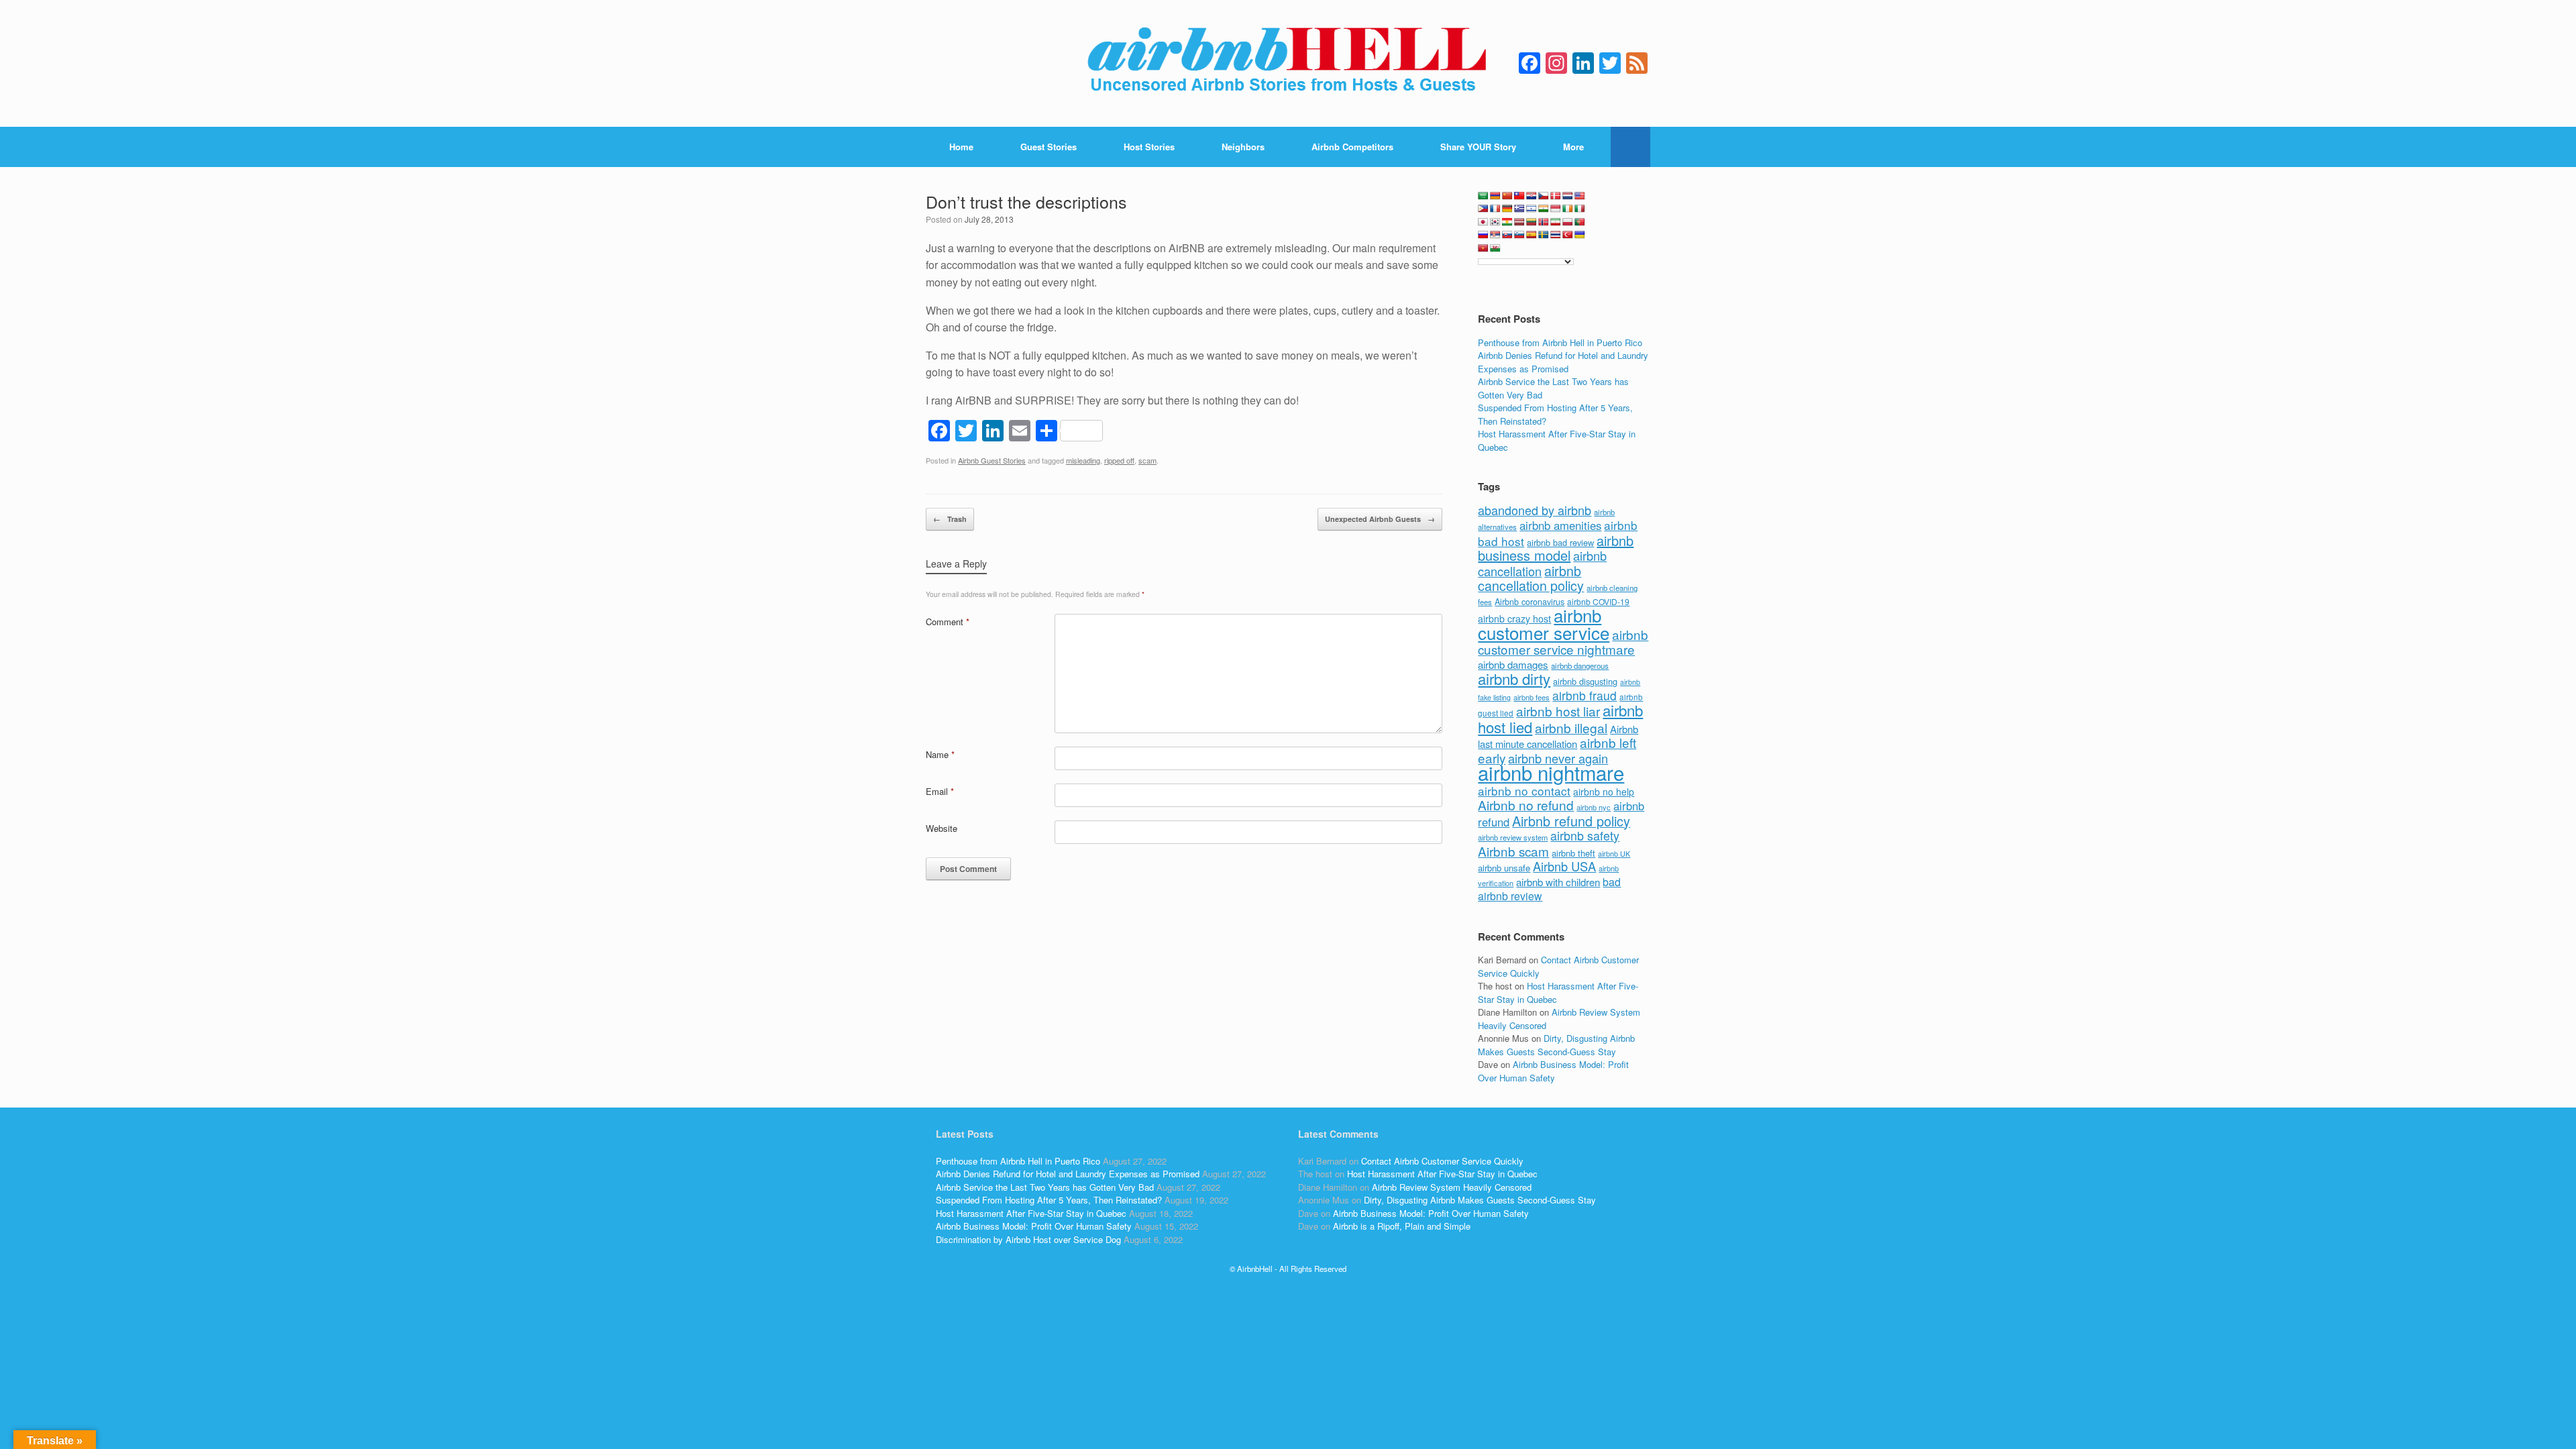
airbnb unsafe (1504, 868)
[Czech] (1544, 196)
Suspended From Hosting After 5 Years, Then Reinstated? (1049, 1200)
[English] (1580, 196)
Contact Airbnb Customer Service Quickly (1442, 1161)
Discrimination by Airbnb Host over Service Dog (1028, 1239)
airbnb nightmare (1551, 772)
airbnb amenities (1560, 525)
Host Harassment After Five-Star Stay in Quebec (1031, 1213)
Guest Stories (1049, 147)
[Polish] (1568, 222)
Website (942, 828)
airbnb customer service (1544, 624)
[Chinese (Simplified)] (1507, 196)
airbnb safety (1585, 835)
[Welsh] (1495, 248)
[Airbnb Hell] (1288, 63)
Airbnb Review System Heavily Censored (1452, 1187)
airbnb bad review (1560, 542)
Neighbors (1243, 147)
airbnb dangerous (1580, 665)
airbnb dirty (1514, 678)
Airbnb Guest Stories (992, 460)
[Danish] (1556, 196)
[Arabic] (1483, 196)
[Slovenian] (1519, 235)
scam (1147, 460)
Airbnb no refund (1526, 805)
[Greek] (1519, 209)
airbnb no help (1604, 792)
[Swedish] (1544, 235)
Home (961, 147)
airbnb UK (1614, 854)
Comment (948, 622)
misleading (1083, 460)
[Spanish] (1532, 235)
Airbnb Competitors (1352, 147)
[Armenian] (1495, 196)
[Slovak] (1507, 235)
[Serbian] (1495, 235)
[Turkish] (1568, 235)
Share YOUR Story (1478, 147)
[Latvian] (1519, 222)
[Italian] (1580, 209)
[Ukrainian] (1580, 235)
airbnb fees (1532, 697)
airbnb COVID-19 (1598, 601)
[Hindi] (1544, 209)
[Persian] (1556, 222)
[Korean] (1495, 222)
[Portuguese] (1580, 222)
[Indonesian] (1556, 209)
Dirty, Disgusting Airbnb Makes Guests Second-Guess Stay (1556, 1045)
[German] (1507, 209)
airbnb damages (1513, 664)
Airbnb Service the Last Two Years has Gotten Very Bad (1045, 1187)
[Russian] (1483, 235)
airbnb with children (1558, 882)
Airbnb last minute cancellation (1558, 737)
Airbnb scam (1513, 851)
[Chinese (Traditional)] (1519, 196)
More (1573, 147)
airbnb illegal (1571, 728)
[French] (1495, 209)
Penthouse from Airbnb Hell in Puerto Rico (1560, 342)
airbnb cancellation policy (1531, 578)
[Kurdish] (1507, 222)
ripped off (1119, 460)
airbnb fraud (1585, 695)
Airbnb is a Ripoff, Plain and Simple (1402, 1226)
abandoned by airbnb (1535, 510)
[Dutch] (1568, 196)
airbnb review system (1513, 837)
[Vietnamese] (1483, 248)
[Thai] (1556, 235)
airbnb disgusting (1585, 681)
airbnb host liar (1558, 711)
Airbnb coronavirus (1529, 602)
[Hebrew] (1532, 209)
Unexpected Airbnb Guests (1380, 519)
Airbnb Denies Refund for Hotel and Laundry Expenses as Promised (1563, 362)
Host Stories (1149, 147)
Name (940, 754)
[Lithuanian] (1532, 222)
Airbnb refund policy (1571, 821)
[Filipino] (1483, 209)
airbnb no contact (1524, 791)
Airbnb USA (1564, 866)
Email (940, 791)
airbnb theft (1573, 853)
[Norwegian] (1544, 222)
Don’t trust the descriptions (1026, 201)
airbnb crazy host (1514, 619)
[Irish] (1568, 209)
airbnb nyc (1594, 807)
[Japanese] (1483, 222)
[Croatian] (1532, 196)
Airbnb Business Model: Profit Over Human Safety (1553, 1071)
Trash (950, 519)
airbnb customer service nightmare (1563, 642)
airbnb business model (1556, 548)
